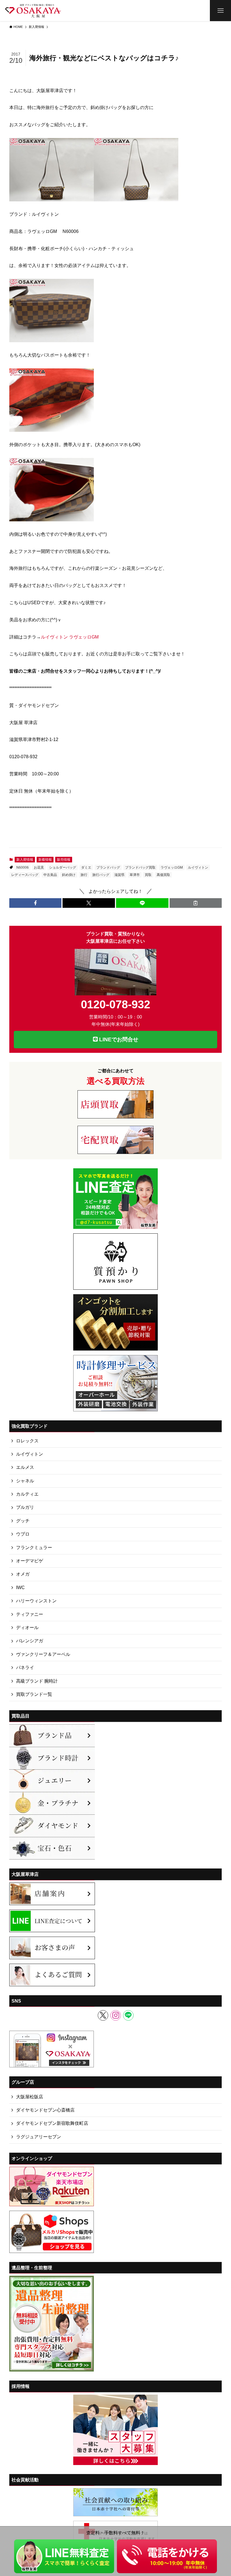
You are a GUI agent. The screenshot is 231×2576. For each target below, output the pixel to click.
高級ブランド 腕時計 (37, 1681)
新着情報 (45, 860)
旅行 (84, 875)
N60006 (23, 867)
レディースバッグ (25, 875)
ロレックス (27, 1441)
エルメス (25, 1467)
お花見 (39, 867)
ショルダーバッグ (63, 867)
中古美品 (50, 875)
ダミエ (86, 867)
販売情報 (64, 860)
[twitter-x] (103, 2015)
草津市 (135, 875)
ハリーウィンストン (36, 1601)
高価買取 (163, 875)
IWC (20, 1588)
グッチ (23, 1521)
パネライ (25, 1668)
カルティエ (27, 1494)
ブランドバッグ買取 (140, 867)
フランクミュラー (34, 1548)
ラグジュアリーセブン (39, 2137)
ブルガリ (25, 1507)
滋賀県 (119, 875)
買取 (148, 875)
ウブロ (23, 1534)
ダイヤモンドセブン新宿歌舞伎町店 (52, 2123)
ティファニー (30, 1614)
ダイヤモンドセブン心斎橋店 (45, 2110)
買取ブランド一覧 (34, 1694)
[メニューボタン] (220, 11)
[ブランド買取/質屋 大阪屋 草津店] (33, 11)
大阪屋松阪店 (30, 2097)
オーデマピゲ (30, 1561)
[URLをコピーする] (196, 903)
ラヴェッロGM (172, 867)
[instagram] (116, 2015)
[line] (128, 2015)
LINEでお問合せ (118, 1039)
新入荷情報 (25, 860)
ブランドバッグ (108, 867)
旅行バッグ (101, 875)
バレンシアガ (30, 1641)
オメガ (23, 1574)
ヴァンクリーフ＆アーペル (43, 1654)
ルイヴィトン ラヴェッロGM (70, 637)
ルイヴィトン (198, 867)
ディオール (27, 1628)
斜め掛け (69, 875)
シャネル (25, 1481)
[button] (35, 903)
